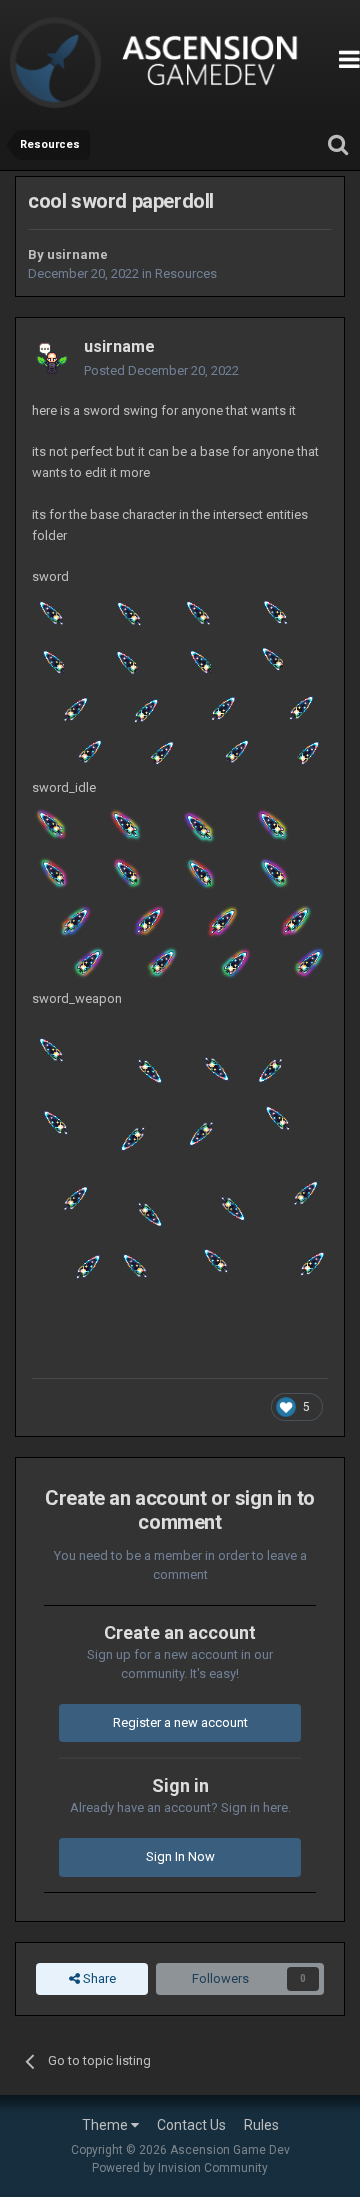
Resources (186, 273)
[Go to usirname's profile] (52, 359)
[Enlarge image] (180, 682)
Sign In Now (180, 1856)
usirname (77, 254)
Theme (106, 2125)
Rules (261, 2125)
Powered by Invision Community (180, 2168)
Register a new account (180, 1722)
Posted (161, 370)
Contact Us (191, 2125)
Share (98, 1978)
